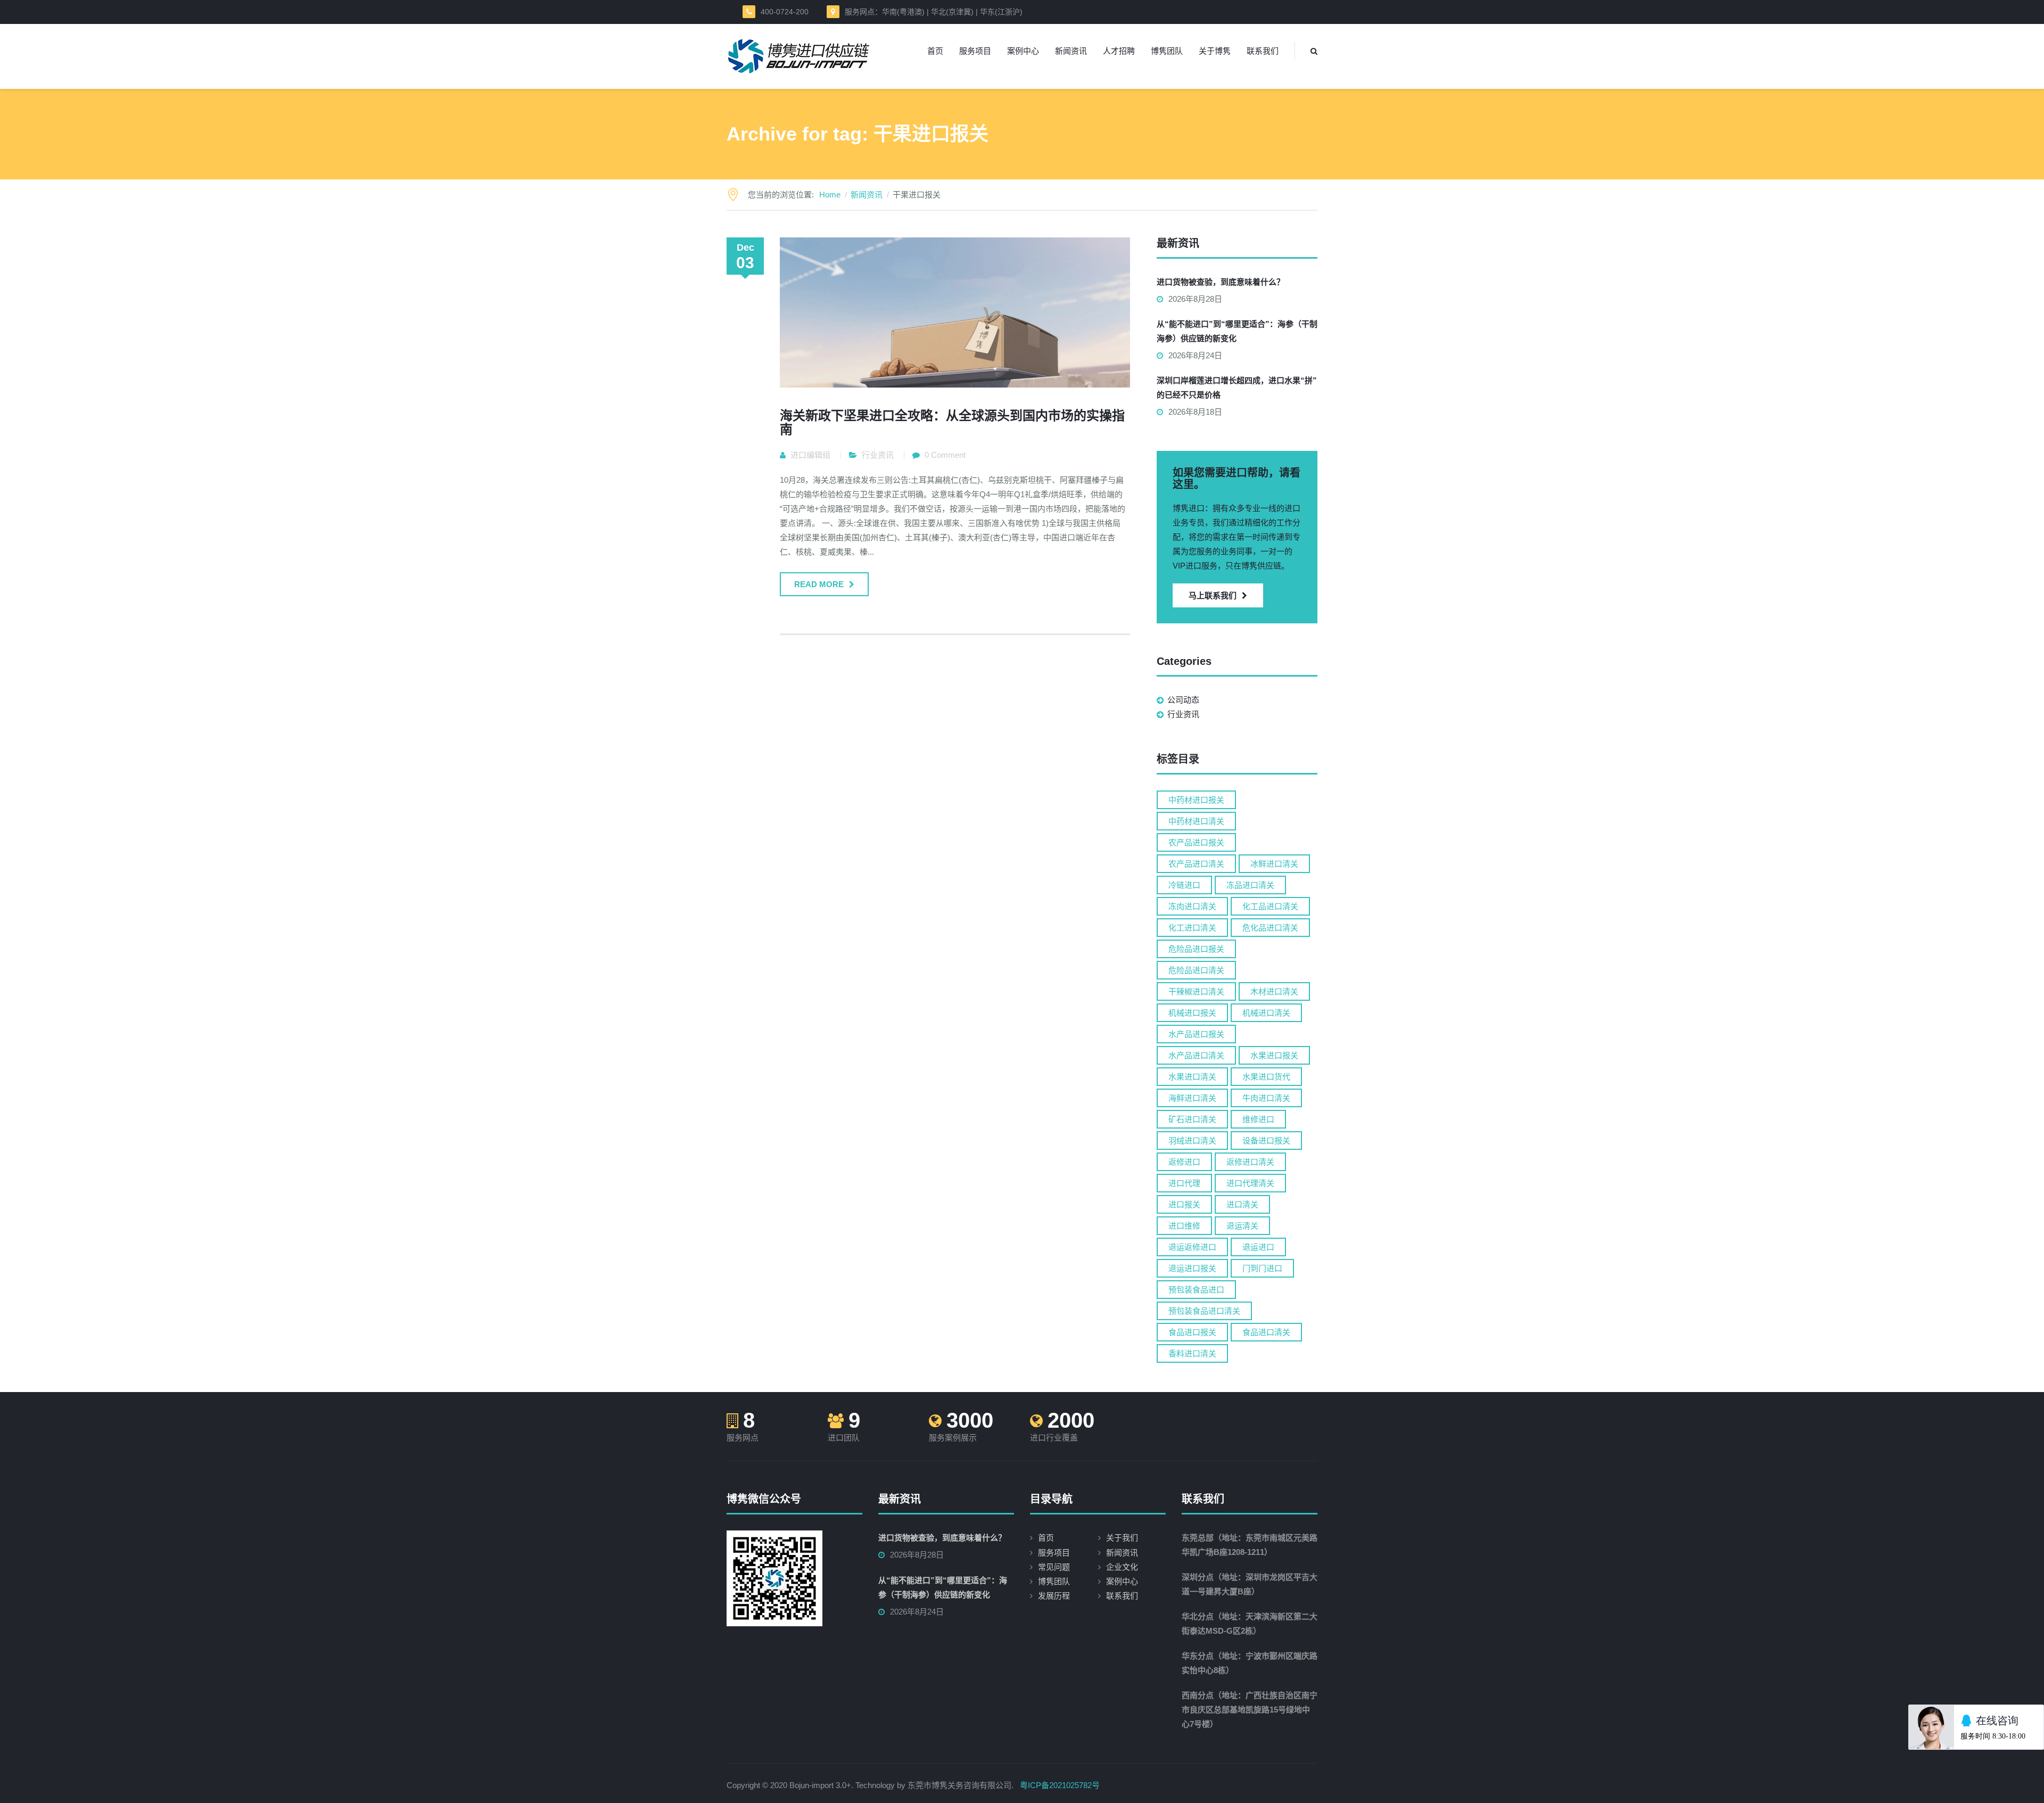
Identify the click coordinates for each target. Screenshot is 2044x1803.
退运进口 (1258, 1247)
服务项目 (975, 51)
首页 (935, 51)
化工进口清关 (1192, 928)
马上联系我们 (1213, 595)
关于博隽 (1215, 51)
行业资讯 (878, 455)
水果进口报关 (1274, 1055)
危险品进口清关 (1196, 970)
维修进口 (1258, 1119)
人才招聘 (1119, 51)
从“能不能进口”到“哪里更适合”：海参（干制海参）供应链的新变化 (1237, 331)
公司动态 (1183, 700)
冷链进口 (1184, 885)
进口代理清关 (1250, 1183)
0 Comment (945, 455)
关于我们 (1122, 1538)
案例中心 (1023, 51)
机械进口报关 (1192, 1013)
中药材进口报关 (1196, 800)
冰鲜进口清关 (1274, 864)
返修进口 (1184, 1162)
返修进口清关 (1250, 1162)
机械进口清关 (1266, 1013)
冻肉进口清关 (1192, 906)
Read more (819, 584)
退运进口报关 (1192, 1268)
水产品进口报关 (1196, 1034)
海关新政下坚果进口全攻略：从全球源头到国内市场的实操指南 (952, 422)
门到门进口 (1262, 1268)
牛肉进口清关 (1266, 1098)
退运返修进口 (1192, 1247)
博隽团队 (1167, 51)
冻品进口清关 (1250, 885)
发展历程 (1054, 1596)
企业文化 (1122, 1567)
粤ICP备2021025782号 (1060, 1785)
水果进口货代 (1266, 1077)
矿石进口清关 (1192, 1119)
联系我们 (1263, 51)
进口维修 (1184, 1226)
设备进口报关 (1266, 1141)
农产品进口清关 (1196, 864)
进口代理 (1184, 1183)
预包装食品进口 (1196, 1290)
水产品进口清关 (1196, 1055)
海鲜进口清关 (1192, 1098)
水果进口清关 (1192, 1077)
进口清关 (1242, 1204)
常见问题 (1054, 1567)
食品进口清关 (1266, 1332)
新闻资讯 (1071, 51)
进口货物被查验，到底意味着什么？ (1221, 282)
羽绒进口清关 (1192, 1141)
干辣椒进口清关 (1196, 991)
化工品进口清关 (1270, 906)
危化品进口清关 (1270, 928)
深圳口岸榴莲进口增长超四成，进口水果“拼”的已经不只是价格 (1237, 388)
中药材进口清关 (1196, 821)
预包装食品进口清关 (1204, 1311)
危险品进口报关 (1196, 949)
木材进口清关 (1274, 991)
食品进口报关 (1192, 1332)
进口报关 (1184, 1204)
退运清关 (1242, 1226)
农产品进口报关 (1196, 842)
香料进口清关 (1192, 1353)
